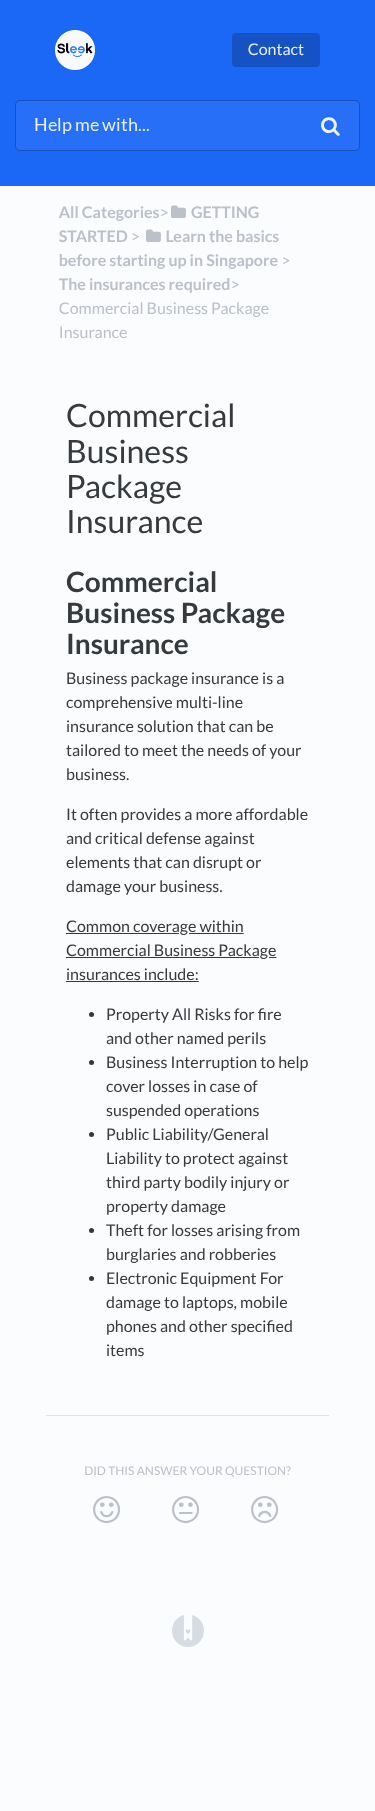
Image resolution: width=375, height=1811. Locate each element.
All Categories (109, 212)
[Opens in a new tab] (188, 1629)
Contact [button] (276, 49)
